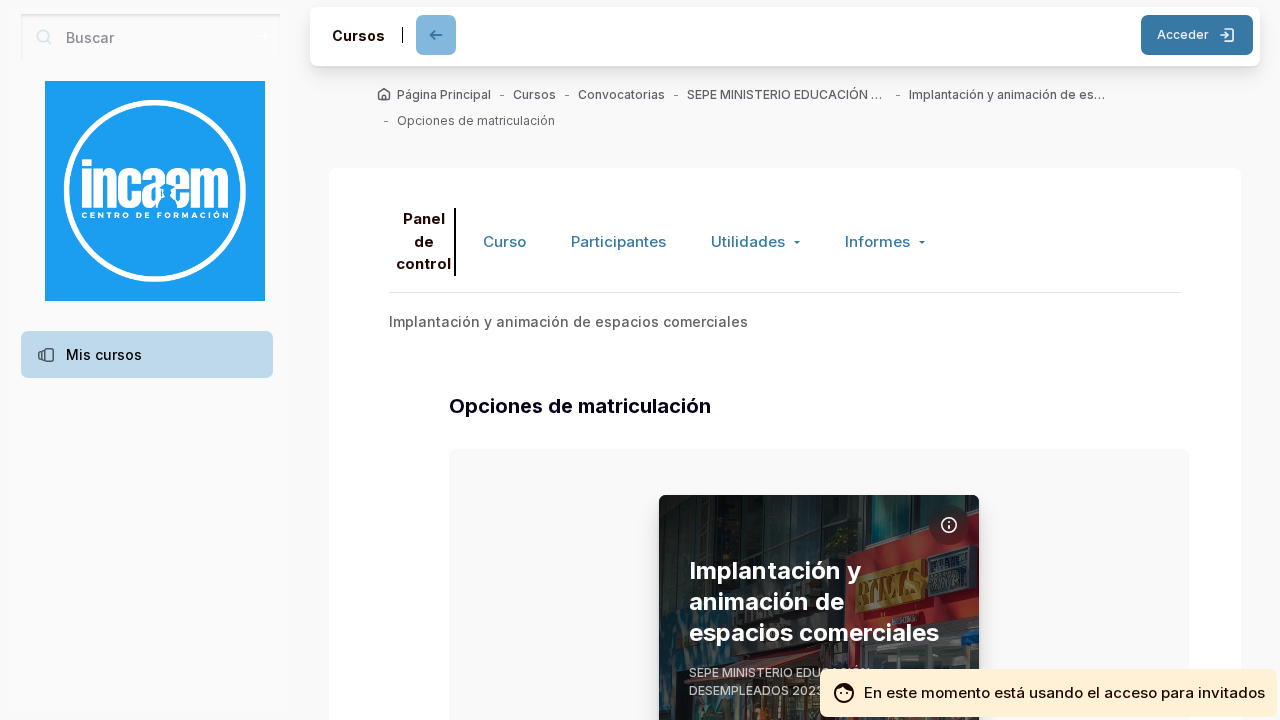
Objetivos (511, 565)
